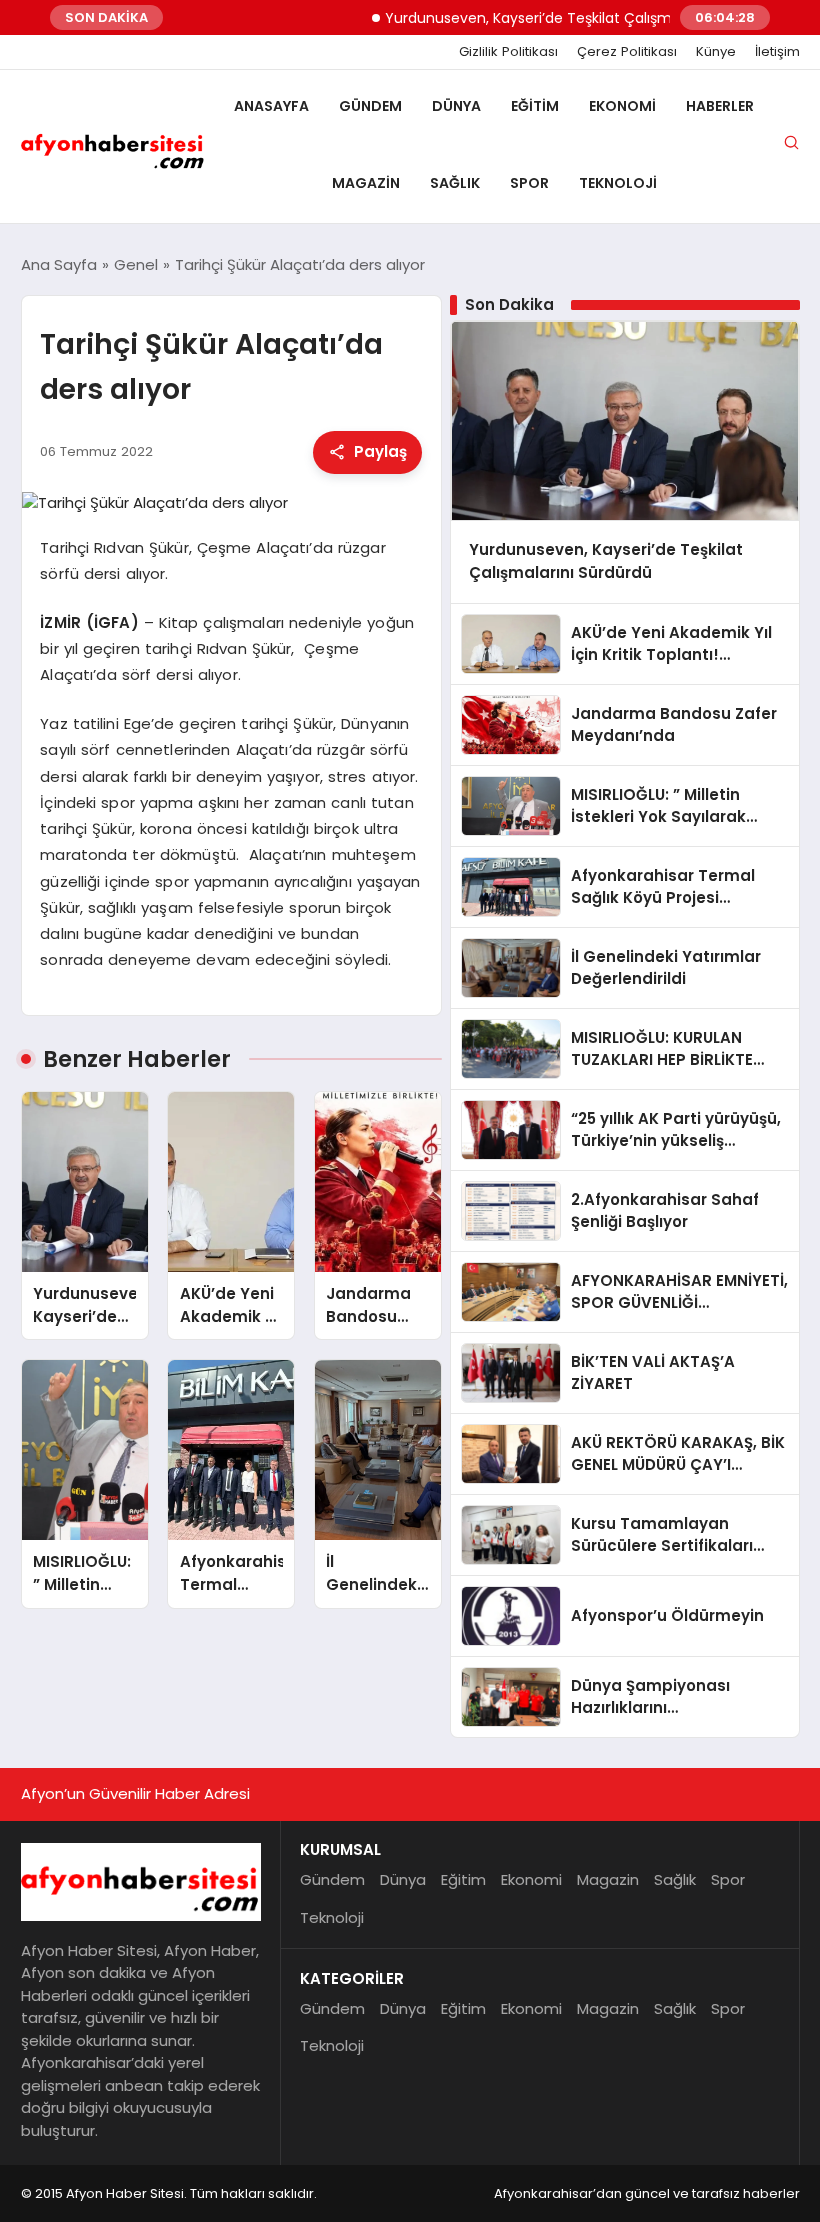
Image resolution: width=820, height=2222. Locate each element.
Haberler (720, 106)
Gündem (370, 106)
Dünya (456, 106)
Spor (529, 183)
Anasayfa (271, 106)
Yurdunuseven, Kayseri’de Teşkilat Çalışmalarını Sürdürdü (552, 18)
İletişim (777, 52)
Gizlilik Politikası (508, 52)
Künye (716, 52)
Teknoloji (618, 183)
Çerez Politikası (627, 52)
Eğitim (535, 106)
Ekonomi (622, 106)
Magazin (366, 183)
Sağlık (455, 183)
